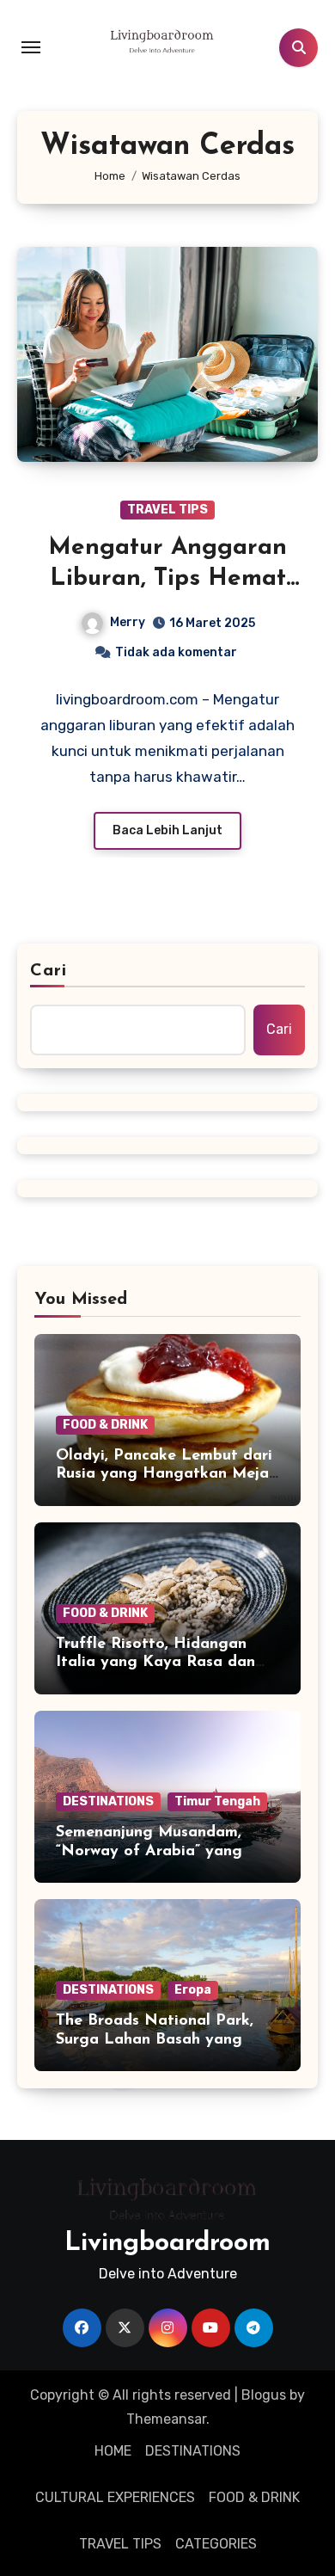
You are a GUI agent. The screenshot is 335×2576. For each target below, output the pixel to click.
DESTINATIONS (108, 1801)
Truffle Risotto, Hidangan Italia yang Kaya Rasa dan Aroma (155, 1663)
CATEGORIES (216, 2544)
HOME (113, 2451)
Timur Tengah (217, 1801)
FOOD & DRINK (105, 1425)
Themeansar (166, 2419)
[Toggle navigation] (31, 47)
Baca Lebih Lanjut (167, 830)
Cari (49, 971)
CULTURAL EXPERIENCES (115, 2497)
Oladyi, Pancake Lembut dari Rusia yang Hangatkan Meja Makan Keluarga (164, 1475)
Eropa (193, 1990)
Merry (128, 622)
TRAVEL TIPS (167, 510)
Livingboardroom (167, 2244)
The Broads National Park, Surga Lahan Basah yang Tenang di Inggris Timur (155, 2040)
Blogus (264, 2395)
